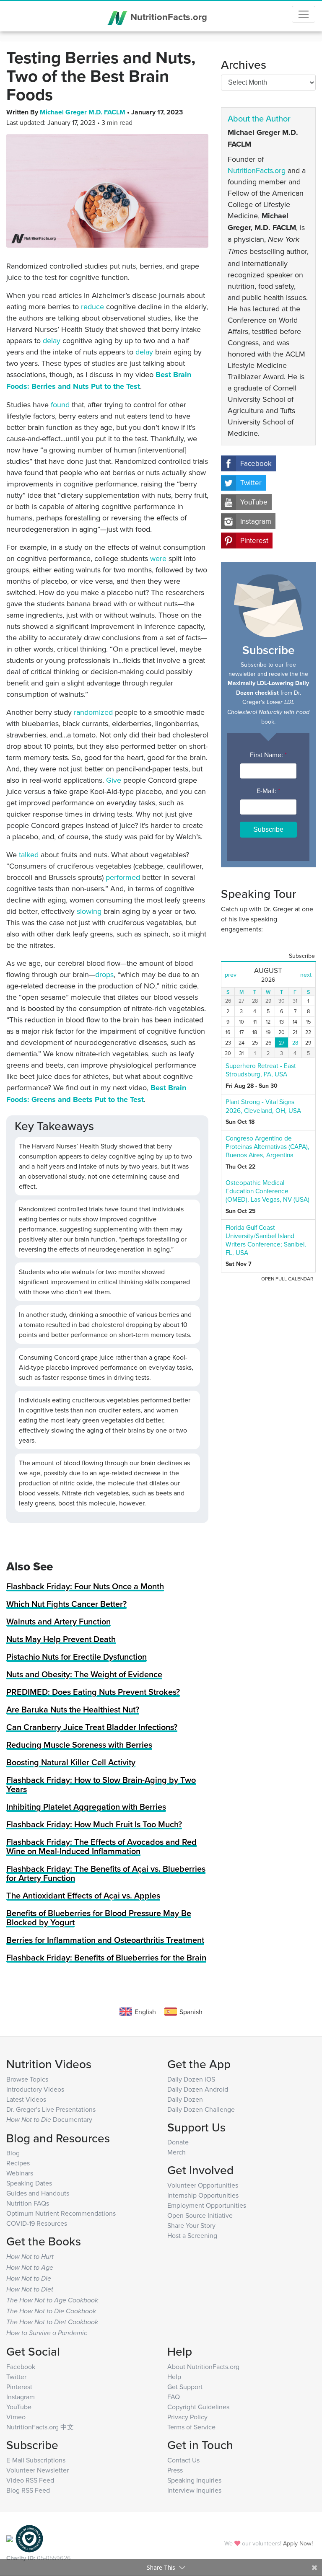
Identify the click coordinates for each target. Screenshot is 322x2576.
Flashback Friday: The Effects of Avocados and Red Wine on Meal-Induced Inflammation (101, 1846)
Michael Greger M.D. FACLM (83, 112)
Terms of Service (191, 2427)
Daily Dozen (185, 2099)
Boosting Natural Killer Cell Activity (71, 1762)
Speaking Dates (29, 2183)
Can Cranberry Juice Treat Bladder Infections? (92, 1727)
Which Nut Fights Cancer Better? (66, 1604)
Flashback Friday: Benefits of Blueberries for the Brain (106, 1957)
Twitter (251, 483)
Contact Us (183, 2460)
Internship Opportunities (203, 2195)
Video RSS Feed (30, 2480)
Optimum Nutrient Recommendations (61, 2213)
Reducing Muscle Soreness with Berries (79, 1744)
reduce (92, 306)
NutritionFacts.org (167, 17)
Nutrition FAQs (28, 2203)
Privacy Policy (187, 2417)
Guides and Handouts (38, 2193)
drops (104, 974)
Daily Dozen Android (198, 2089)
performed (123, 877)
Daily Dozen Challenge (201, 2109)
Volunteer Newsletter (38, 2470)
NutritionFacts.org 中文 (40, 2427)
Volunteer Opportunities (203, 2185)
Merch (177, 2152)
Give (114, 780)
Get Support (185, 2387)
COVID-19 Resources (37, 2223)
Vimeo (16, 2417)
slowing (89, 911)
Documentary (49, 2119)
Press (175, 2470)
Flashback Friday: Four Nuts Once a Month (85, 1586)
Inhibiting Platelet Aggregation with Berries (86, 1807)
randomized (93, 712)
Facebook (256, 463)
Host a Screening (192, 2235)
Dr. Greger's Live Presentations (51, 2109)
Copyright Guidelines (198, 2407)
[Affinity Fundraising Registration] (29, 2538)
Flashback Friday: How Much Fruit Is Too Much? (94, 1824)
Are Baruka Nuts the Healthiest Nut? (73, 1709)
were (158, 558)
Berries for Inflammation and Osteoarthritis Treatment (105, 1940)
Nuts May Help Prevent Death (61, 1639)
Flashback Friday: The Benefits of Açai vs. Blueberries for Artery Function (106, 1873)
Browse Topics (27, 2079)
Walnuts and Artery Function (58, 1621)
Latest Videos (26, 2099)
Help (174, 2377)
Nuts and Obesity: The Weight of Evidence (84, 1674)
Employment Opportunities (207, 2205)
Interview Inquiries (194, 2490)
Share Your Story (191, 2225)
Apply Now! (298, 2543)
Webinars (20, 2173)
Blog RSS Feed (28, 2490)
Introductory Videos (35, 2089)
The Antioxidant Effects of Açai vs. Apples (83, 1895)
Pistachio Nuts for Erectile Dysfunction (77, 1657)
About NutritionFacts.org (203, 2367)
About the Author (259, 118)
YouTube (254, 502)
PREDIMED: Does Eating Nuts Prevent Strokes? (93, 1692)
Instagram (256, 521)
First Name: (268, 755)
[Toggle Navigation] (304, 14)
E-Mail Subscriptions (36, 2460)
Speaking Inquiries (194, 2480)
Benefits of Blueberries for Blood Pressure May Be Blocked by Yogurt (99, 1918)
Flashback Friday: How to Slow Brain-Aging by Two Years (101, 1784)
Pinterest (254, 541)
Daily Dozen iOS (191, 2079)
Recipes (18, 2163)
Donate (178, 2142)
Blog (13, 2153)
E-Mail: (268, 791)
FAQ (174, 2397)
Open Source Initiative (200, 2215)
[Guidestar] (10, 2538)
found (60, 405)
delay (52, 340)
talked (29, 855)
